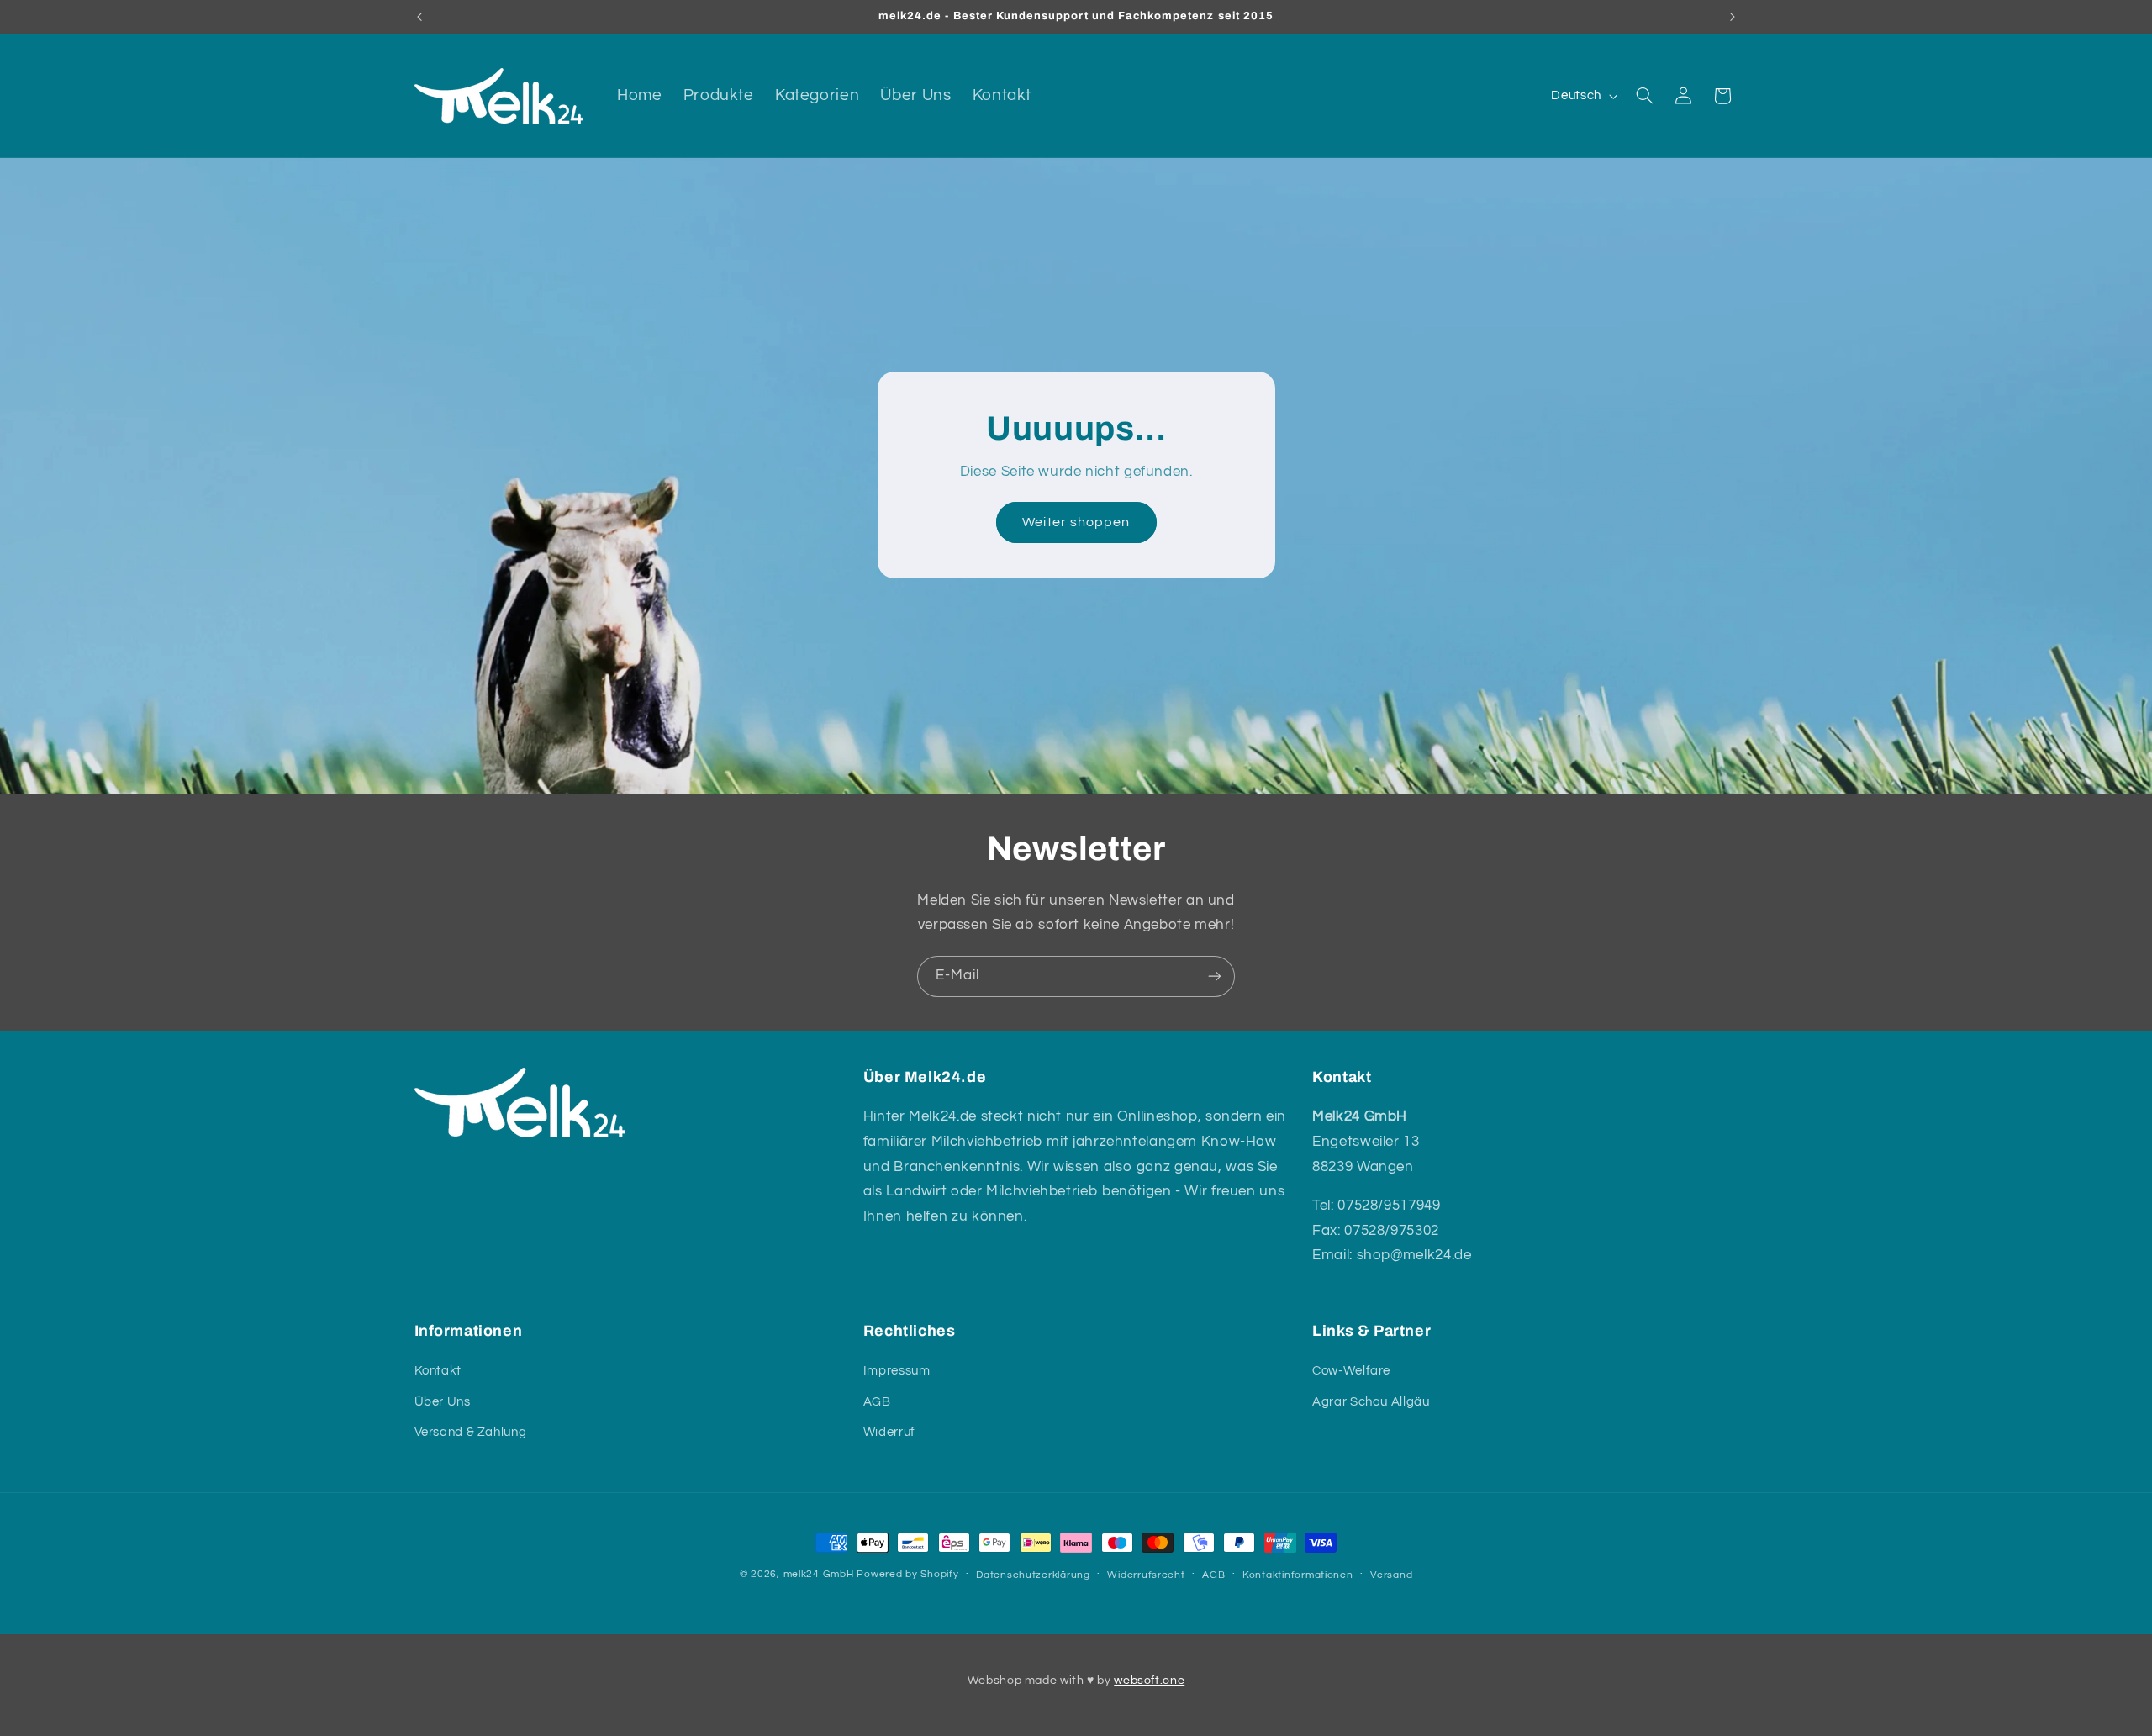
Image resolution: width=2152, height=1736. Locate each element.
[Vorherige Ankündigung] (419, 17)
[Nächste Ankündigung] (1733, 17)
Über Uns (443, 1402)
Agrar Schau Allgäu (1371, 1402)
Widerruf (889, 1432)
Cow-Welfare (1351, 1371)
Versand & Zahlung (471, 1432)
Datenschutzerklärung (1033, 1575)
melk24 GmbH (819, 1574)
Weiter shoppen (1076, 523)
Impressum (897, 1371)
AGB (877, 1402)
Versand (1391, 1575)
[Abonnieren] (1215, 976)
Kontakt (438, 1371)
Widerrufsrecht (1146, 1575)
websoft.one (1149, 1681)
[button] (1644, 96)
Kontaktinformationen (1298, 1575)
